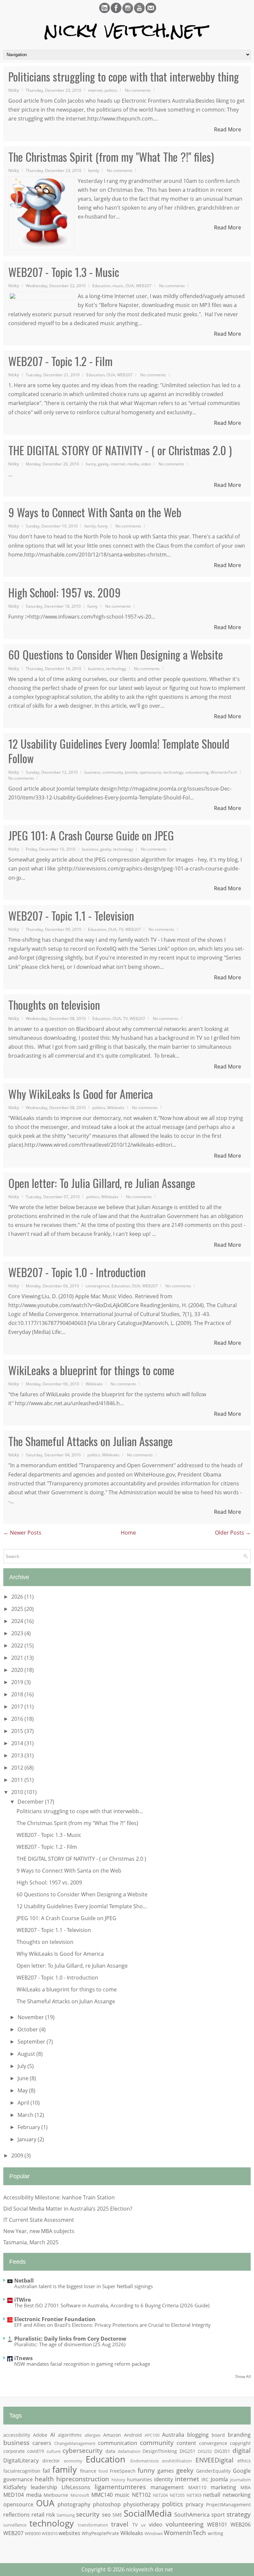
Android (133, 2435)
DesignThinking (160, 2451)
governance (18, 2479)
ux (143, 2525)
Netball (24, 2281)
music (118, 286)
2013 (18, 1755)
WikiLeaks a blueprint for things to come (91, 1370)
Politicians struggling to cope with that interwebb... (80, 1811)
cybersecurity (83, 2450)
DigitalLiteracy (21, 2460)
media (133, 464)
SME (117, 2515)
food (103, 2471)
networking (237, 2495)
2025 (18, 1609)
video (146, 464)
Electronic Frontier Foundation (55, 2319)
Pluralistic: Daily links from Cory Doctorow (70, 2339)
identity (164, 2479)
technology (116, 668)
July (22, 2066)
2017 (18, 1707)
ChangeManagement (75, 2443)
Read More (228, 129)
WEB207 (144, 286)
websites (69, 2533)
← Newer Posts (22, 1533)
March (26, 2115)
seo (106, 2515)
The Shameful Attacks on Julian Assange (90, 1441)
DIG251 (188, 2451)
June (24, 2078)
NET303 (194, 2495)
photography (74, 2504)
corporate (14, 2451)
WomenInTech (224, 772)
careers (42, 2443)
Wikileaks (116, 1107)
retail (38, 2515)
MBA (246, 2487)
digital (242, 2450)
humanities (140, 2479)
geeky (103, 464)
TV (121, 929)
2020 (18, 1670)
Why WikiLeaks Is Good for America (81, 1094)
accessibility (17, 2435)
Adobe (40, 2435)
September (32, 2042)
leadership (44, 2487)
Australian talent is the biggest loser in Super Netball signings (84, 2286)
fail (46, 2471)
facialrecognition (22, 2471)
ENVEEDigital (214, 2460)
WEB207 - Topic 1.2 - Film (60, 361)
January (28, 2139)
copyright (240, 2443)
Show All (243, 2376)
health (44, 2479)
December (31, 1802)
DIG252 (205, 2451)
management (167, 2487)
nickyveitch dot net (149, 2569)
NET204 (160, 2495)
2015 (18, 1731)
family (94, 170)
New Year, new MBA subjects (39, 2231)
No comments (138, 90)
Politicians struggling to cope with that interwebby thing (124, 77)
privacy (194, 2504)
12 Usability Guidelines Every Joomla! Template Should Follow (119, 751)
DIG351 (222, 2451)
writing (215, 2533)
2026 (18, 1597)
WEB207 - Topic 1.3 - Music (64, 272)
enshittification (177, 2461)
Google (242, 2471)
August (27, 2054)
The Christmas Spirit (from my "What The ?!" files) (111, 157)
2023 (18, 1633)
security (88, 2514)
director (51, 2461)
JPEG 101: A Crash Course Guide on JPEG (91, 835)
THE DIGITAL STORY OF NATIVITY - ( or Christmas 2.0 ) (120, 450)
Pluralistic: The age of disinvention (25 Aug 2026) (70, 2344)
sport (218, 2515)
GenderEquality (213, 2471)
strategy (239, 2514)
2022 (18, 1645)
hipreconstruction (83, 2479)
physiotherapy (141, 2504)
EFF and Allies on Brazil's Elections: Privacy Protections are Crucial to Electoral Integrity (112, 2325)
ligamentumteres (120, 2487)
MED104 (14, 2495)
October (28, 2029)
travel (120, 2524)
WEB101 (217, 2525)
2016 (18, 1719)
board (218, 2435)
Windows (154, 2533)
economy (73, 2461)
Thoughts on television (54, 1005)
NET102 (141, 2495)
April (24, 2103)
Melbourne (56, 2495)
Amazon (112, 2435)
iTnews (23, 2358)
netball (212, 2495)
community (113, 772)
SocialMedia (148, 2513)
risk (50, 2515)
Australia (173, 2435)
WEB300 (33, 2533)
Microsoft (80, 2495)
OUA (130, 286)
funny (91, 464)
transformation (93, 2525)
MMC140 (102, 2495)
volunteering (197, 772)
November (31, 2017)
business (96, 668)
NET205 (177, 2495)
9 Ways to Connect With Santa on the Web (95, 512)
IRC (205, 2479)
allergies (93, 2435)
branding (239, 2435)
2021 (18, 1658)
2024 (18, 1621)
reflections (17, 2515)
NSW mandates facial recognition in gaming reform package (82, 2364)
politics (111, 90)
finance (88, 2471)
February (29, 2127)
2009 (18, 2155)
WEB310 (50, 2533)
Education (101, 286)
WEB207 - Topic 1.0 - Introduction (77, 1272)
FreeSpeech (123, 2471)
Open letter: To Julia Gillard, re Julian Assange (102, 1183)
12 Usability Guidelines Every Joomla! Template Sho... (82, 1906)
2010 (18, 1792)
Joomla (131, 772)
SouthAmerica (192, 2515)
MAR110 (197, 2487)
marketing (223, 2487)
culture (54, 2451)
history (118, 2480)
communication (118, 2443)
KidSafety (15, 2487)
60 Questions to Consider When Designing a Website (116, 655)
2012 (18, 1768)
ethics (244, 2461)
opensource (150, 772)
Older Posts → (233, 1533)
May (23, 2090)
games (166, 2471)
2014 (18, 1743)
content (186, 2443)
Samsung (66, 2515)
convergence (98, 1286)
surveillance (15, 2525)
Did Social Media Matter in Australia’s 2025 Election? (68, 2209)
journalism (240, 2480)
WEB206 (241, 2525)
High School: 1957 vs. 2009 (64, 593)
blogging (198, 2435)
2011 (18, 1780)
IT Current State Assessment (39, 2220)
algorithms (70, 2435)
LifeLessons (76, 2487)
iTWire (22, 2300)
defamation (129, 2451)
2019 (18, 1682)
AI (53, 2435)
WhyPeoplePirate (100, 2533)
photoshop (107, 2504)
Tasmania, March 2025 (31, 2242)
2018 (18, 1694)
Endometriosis (145, 2461)
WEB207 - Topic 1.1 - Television (71, 916)
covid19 (36, 2451)
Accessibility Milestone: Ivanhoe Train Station (59, 2197)
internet (95, 90)
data (110, 2451)
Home (128, 1533)
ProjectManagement (228, 2505)
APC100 (152, 2435)
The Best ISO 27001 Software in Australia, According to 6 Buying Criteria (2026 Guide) (112, 2305)
